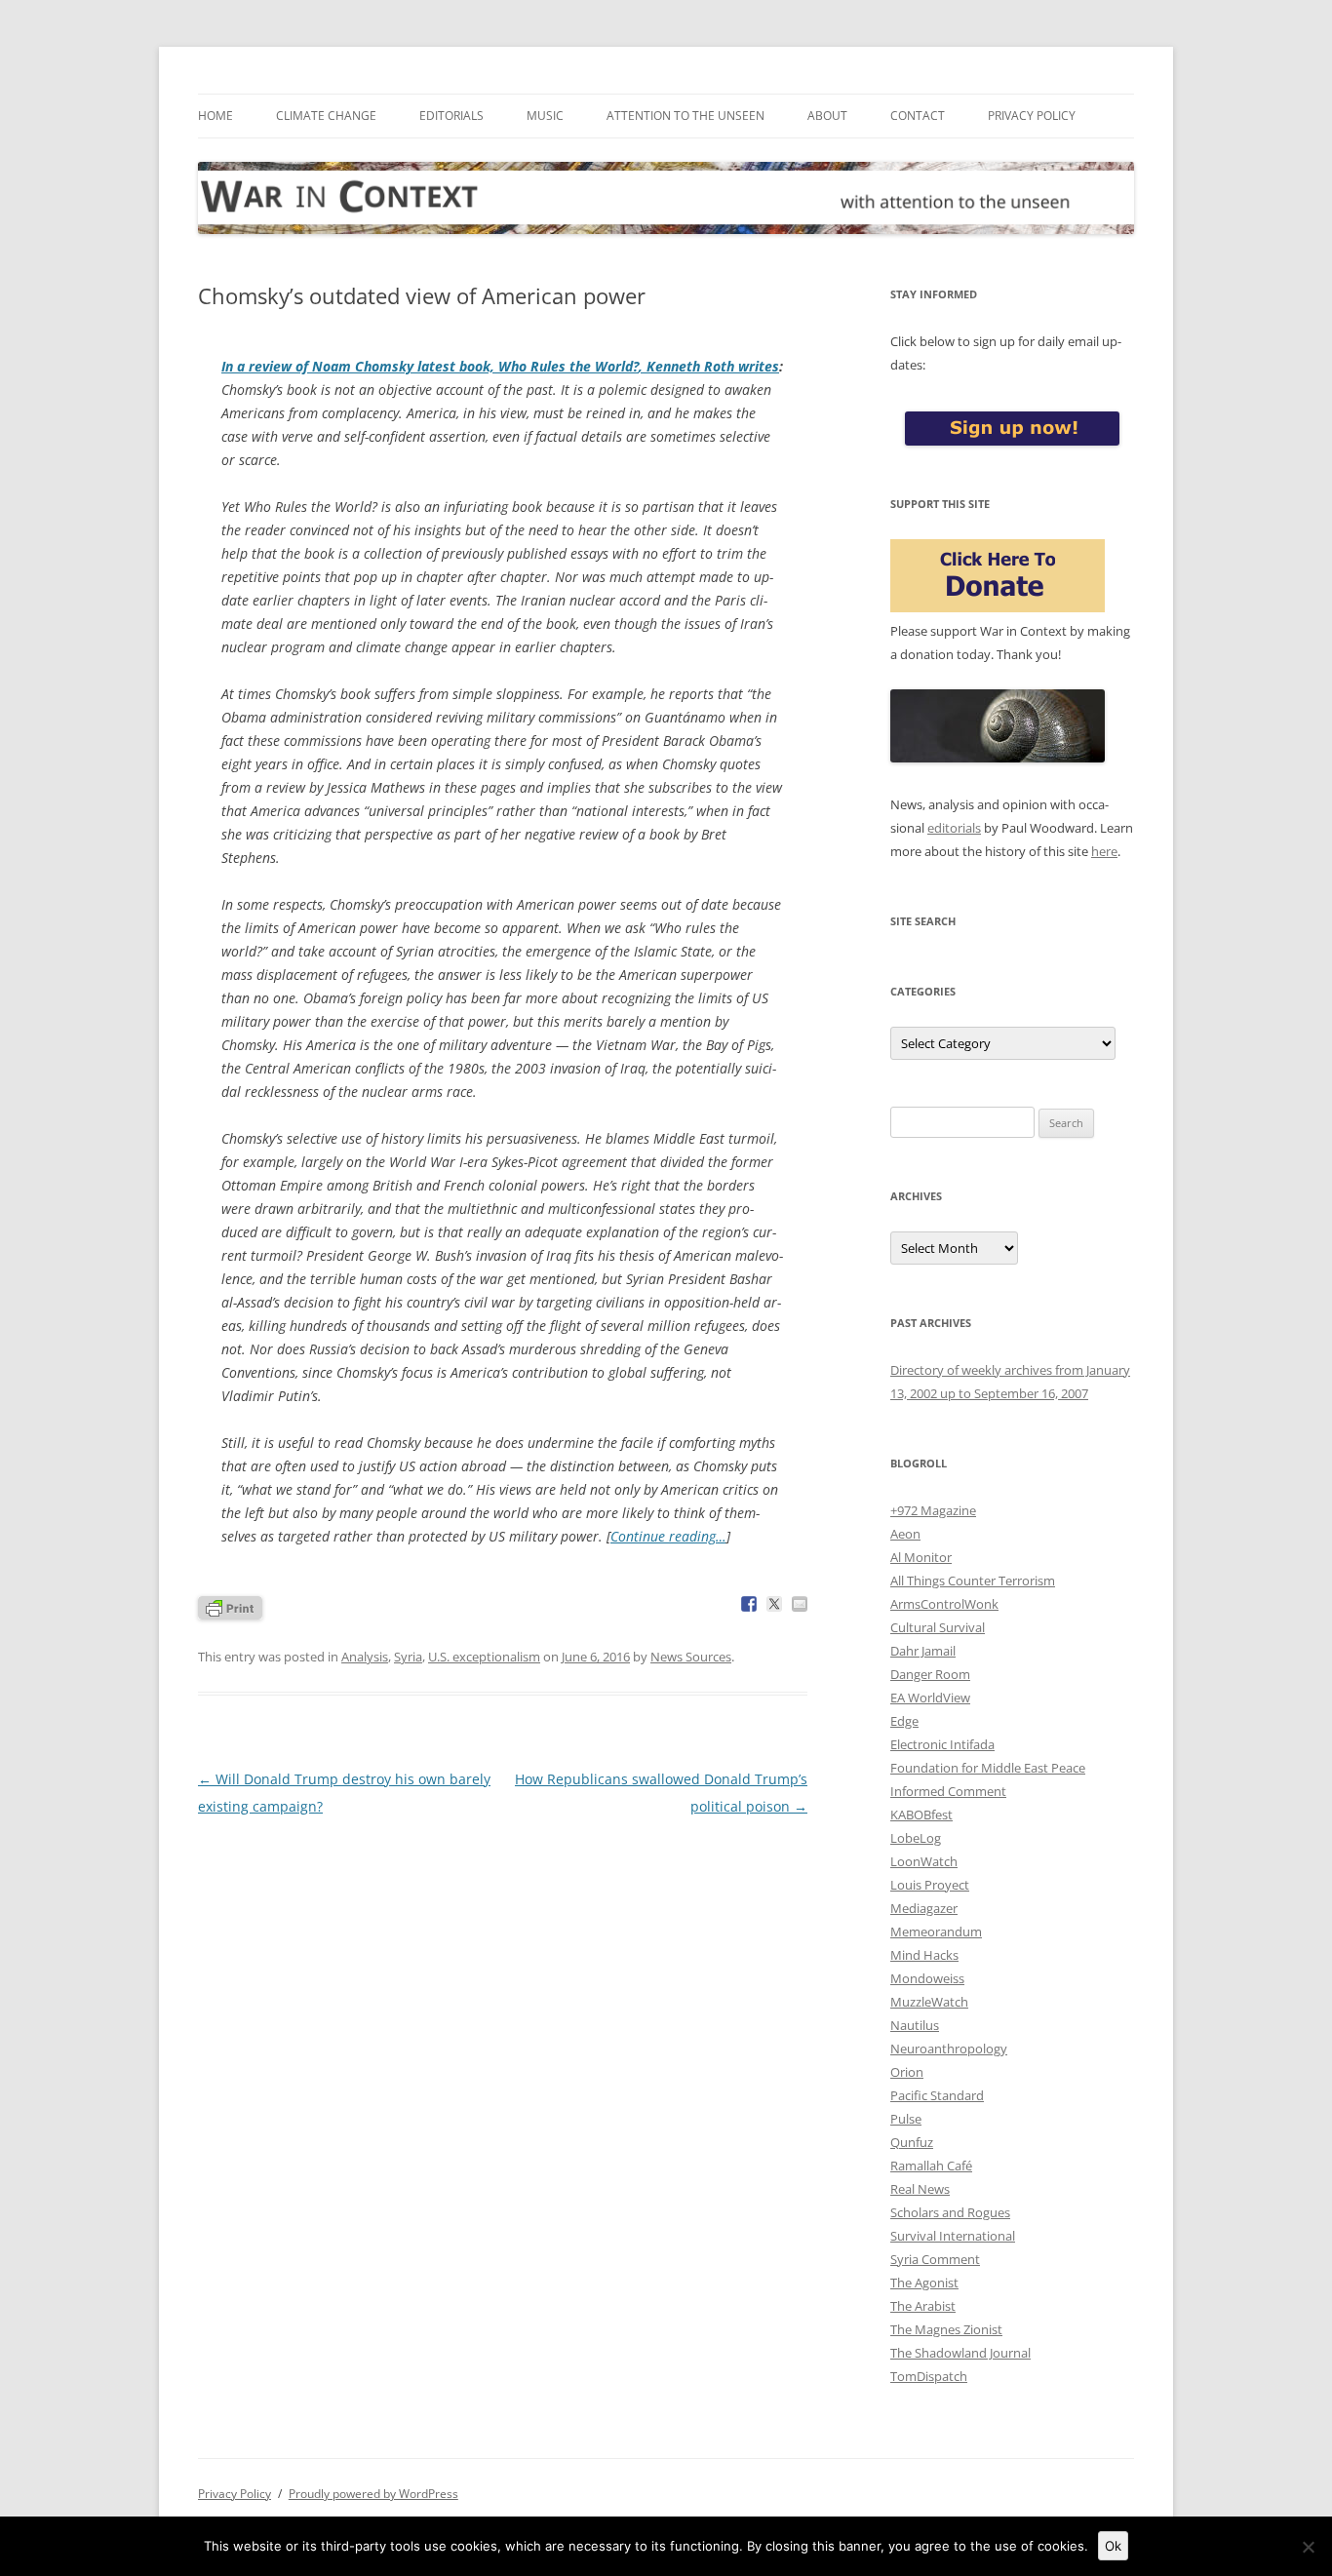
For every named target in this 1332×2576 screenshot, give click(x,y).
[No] (1308, 2547)
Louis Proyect (930, 1885)
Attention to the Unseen (686, 116)
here (1104, 851)
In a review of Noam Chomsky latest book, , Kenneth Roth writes (500, 366)
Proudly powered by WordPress (373, 2494)
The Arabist (923, 2306)
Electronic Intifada (942, 1744)
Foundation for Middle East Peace (988, 1768)
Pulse (906, 2119)
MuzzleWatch (929, 2002)
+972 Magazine (933, 1510)
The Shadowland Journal (960, 2353)
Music (545, 116)
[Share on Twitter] (774, 1604)
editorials (954, 828)
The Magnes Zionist (946, 2329)
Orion (907, 2072)
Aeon (905, 1534)
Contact (918, 116)
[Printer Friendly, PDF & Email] (230, 1606)
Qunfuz (912, 2142)
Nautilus (915, 2025)
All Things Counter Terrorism (973, 1581)
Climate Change (326, 116)
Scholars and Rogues (950, 2212)
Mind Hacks (924, 1955)
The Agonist (924, 2283)
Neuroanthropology (949, 2049)
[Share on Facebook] (749, 1604)
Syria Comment (935, 2259)
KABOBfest (921, 1815)
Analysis (365, 1657)
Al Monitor (921, 1557)
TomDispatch (929, 2376)
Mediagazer (924, 1908)
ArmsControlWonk (944, 1604)
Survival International (953, 2236)
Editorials (451, 116)
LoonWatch (924, 1861)
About (827, 116)
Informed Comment (948, 1791)
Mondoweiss (927, 1978)
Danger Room (930, 1674)
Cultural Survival (938, 1627)
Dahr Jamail (923, 1651)
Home (215, 116)
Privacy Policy (1032, 116)
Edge (904, 1721)
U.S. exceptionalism (484, 1657)
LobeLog (916, 1838)
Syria (408, 1657)
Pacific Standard (937, 2095)
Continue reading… (668, 1536)
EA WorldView (930, 1698)
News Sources (691, 1657)
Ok (1113, 2546)
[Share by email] (800, 1604)
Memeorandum (936, 1932)
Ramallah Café (931, 2166)
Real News (920, 2189)
